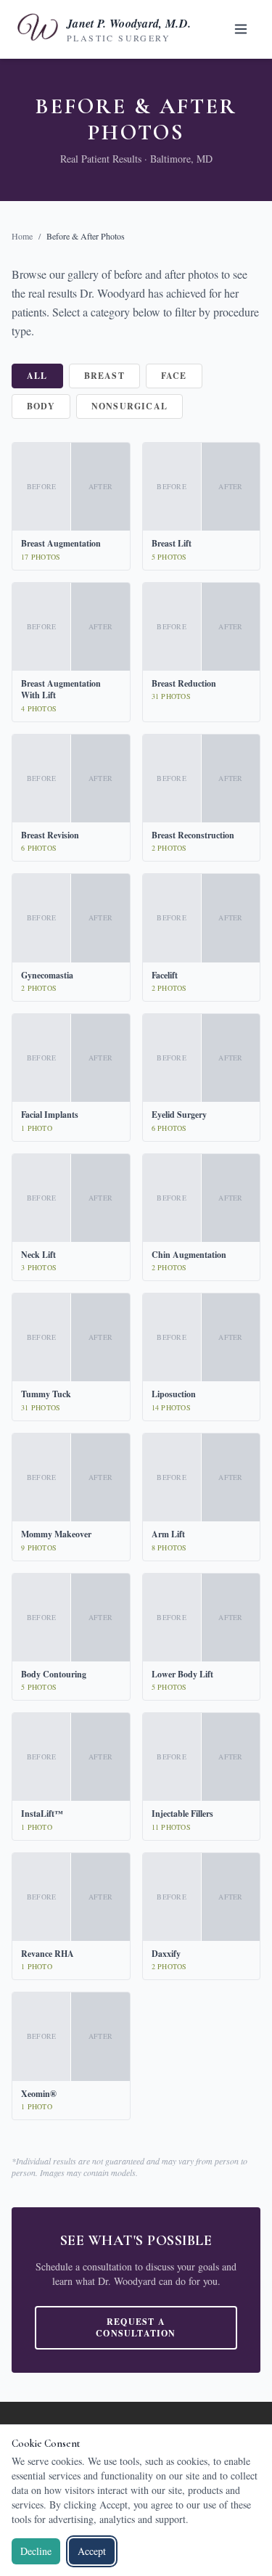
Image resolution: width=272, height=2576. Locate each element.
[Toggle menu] (241, 29)
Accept (92, 2551)
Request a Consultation (136, 2327)
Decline (36, 2551)
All (37, 376)
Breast (104, 376)
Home (22, 236)
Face (174, 376)
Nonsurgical (129, 406)
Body (41, 406)
